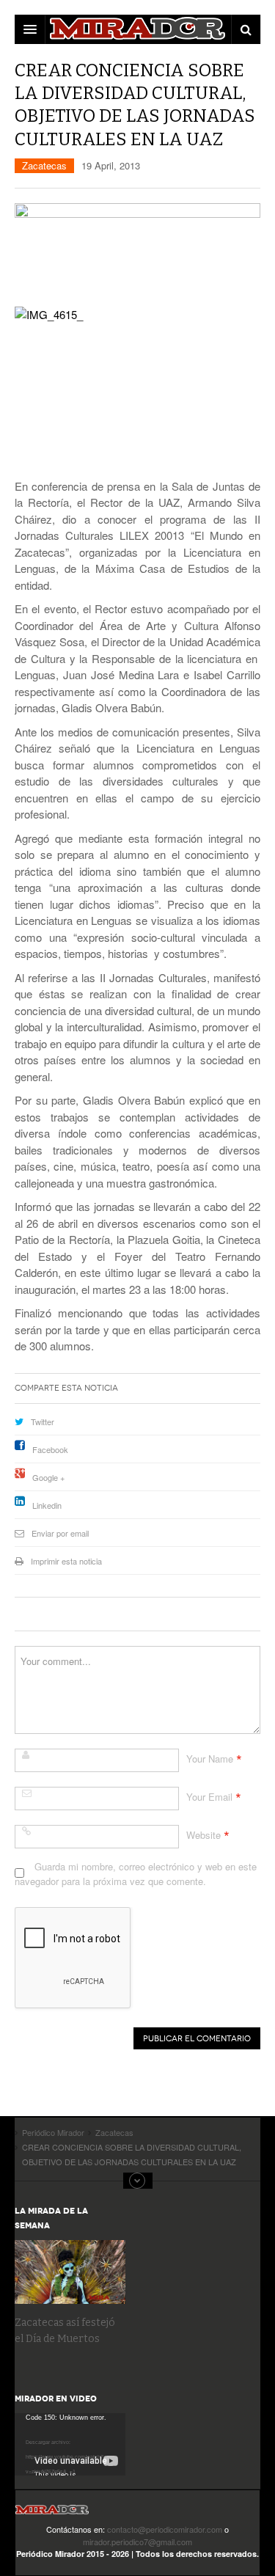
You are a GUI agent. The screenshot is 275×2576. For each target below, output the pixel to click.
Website (203, 1835)
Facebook (50, 1449)
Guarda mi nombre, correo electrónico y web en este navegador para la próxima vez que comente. (136, 1874)
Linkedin (47, 1505)
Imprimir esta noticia (66, 1561)
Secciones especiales (138, 2181)
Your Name (210, 1759)
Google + (48, 1477)
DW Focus (137, 29)
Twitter (43, 1421)
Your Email (209, 1797)
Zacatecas (44, 165)
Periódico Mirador (52, 2514)
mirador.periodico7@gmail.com (137, 2542)
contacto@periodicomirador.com (165, 2529)
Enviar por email (60, 1533)
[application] (70, 2444)
